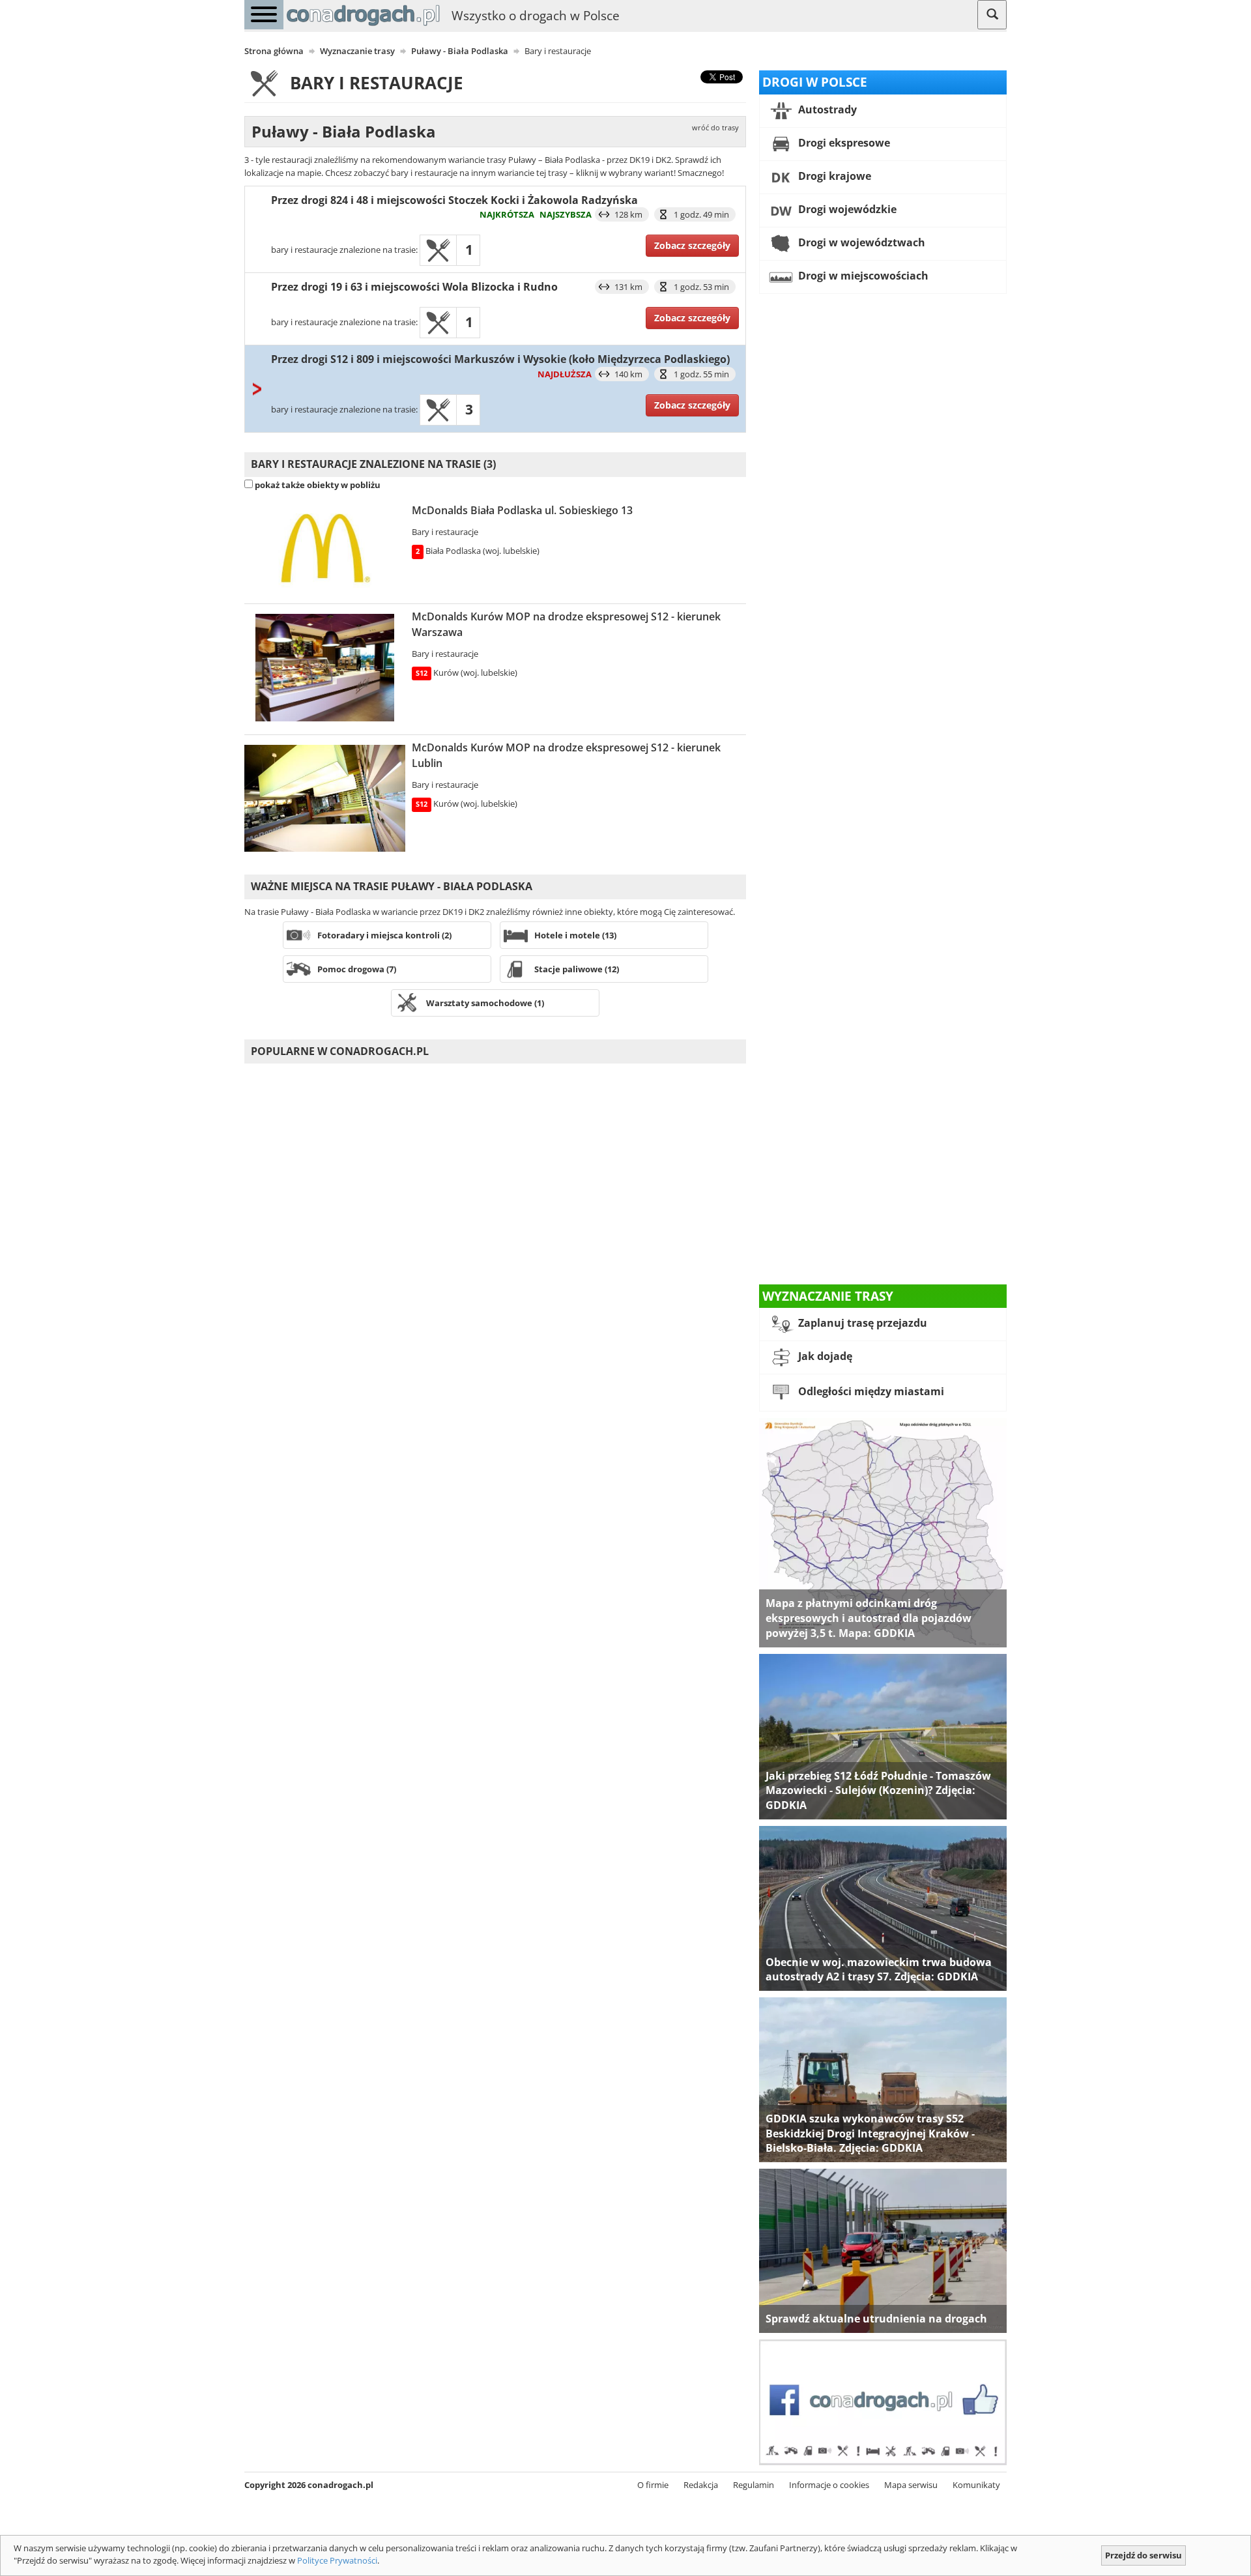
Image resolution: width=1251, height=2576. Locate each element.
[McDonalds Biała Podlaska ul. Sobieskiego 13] (325, 549)
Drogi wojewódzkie (846, 209)
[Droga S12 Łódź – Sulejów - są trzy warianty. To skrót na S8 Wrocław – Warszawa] (883, 1735)
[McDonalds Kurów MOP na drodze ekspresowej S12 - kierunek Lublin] (325, 798)
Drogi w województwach (860, 242)
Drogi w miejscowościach (862, 276)
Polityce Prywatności (337, 2560)
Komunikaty (976, 2485)
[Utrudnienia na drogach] (883, 2250)
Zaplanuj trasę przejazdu (861, 1324)
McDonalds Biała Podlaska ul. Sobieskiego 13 (522, 510)
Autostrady (826, 109)
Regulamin (754, 2485)
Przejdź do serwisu (1143, 2555)
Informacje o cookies (829, 2485)
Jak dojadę (824, 1357)
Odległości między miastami (870, 1392)
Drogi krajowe (833, 176)
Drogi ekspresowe (843, 143)
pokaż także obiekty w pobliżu (318, 485)
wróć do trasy (715, 128)
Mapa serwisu (911, 2485)
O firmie (653, 2485)
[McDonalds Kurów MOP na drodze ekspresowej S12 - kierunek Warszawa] (325, 668)
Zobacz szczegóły (692, 245)
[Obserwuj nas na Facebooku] (883, 2401)
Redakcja (701, 2485)
